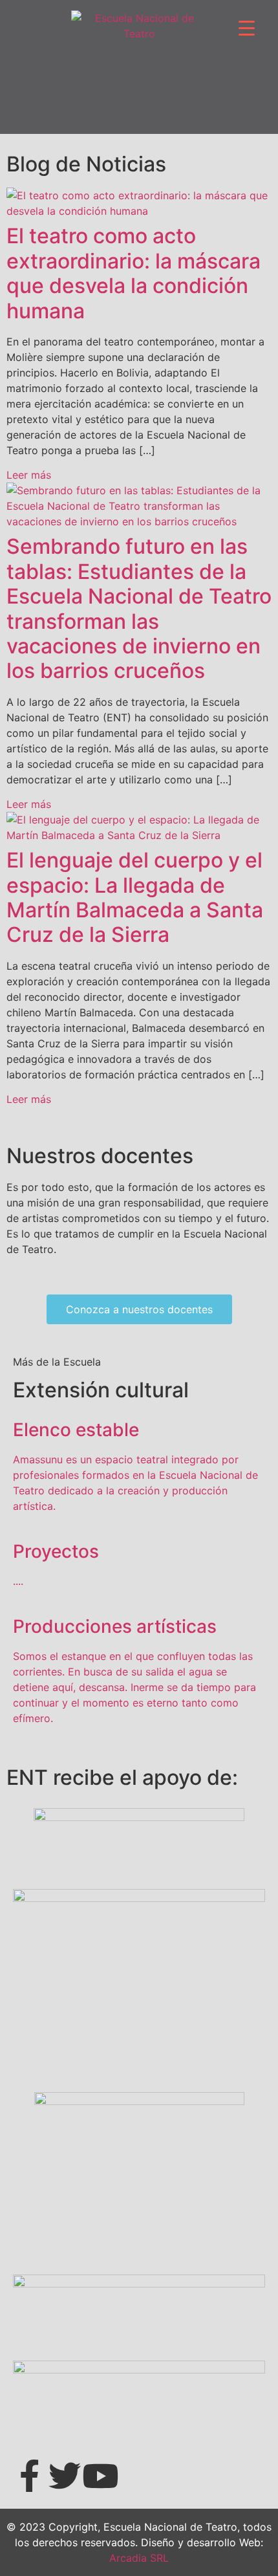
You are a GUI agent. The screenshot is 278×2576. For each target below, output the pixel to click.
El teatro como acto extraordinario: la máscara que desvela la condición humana (134, 273)
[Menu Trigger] (247, 27)
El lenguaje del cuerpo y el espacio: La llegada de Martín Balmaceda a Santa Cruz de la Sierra (135, 897)
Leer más (29, 475)
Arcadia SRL (139, 2558)
